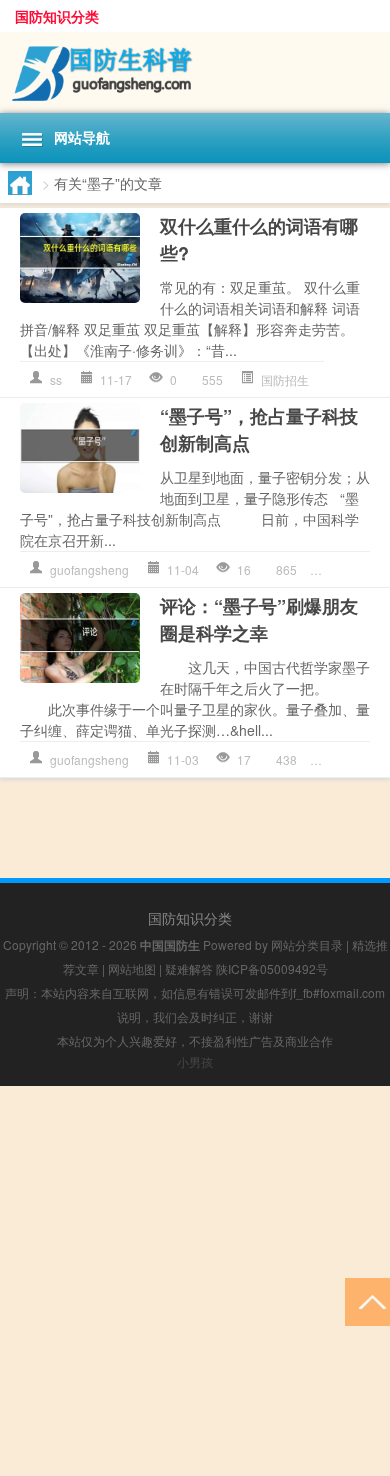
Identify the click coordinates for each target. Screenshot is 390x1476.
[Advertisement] (195, 1281)
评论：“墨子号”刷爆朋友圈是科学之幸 (259, 619)
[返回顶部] (367, 1300)
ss (56, 379)
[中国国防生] (195, 72)
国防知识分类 (57, 16)
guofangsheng (89, 569)
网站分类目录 (307, 944)
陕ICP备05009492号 (272, 968)
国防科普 (359, 569)
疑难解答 (189, 968)
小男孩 (195, 1061)
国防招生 (285, 379)
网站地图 (132, 968)
